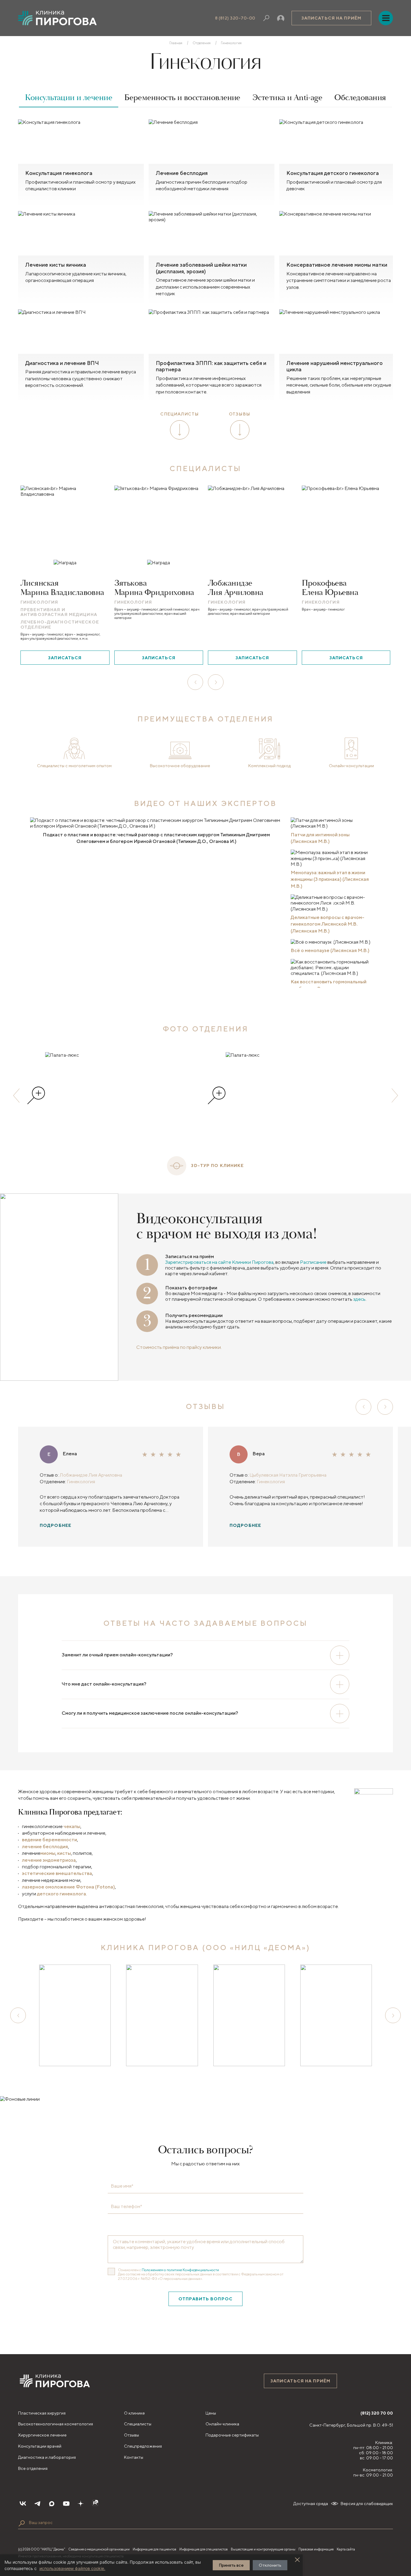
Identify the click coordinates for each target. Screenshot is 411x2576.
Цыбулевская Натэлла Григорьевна (288, 1475)
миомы (48, 1853)
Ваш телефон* (126, 2207)
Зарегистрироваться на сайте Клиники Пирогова (219, 1262)
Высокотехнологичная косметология (56, 2424)
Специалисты (138, 2424)
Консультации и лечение (69, 98)
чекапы (72, 1826)
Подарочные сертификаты (232, 2435)
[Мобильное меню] (386, 18)
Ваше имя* (122, 2186)
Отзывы (131, 2435)
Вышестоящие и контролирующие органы (263, 2549)
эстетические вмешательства (57, 1873)
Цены (211, 2413)
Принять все (231, 2565)
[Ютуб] (66, 2504)
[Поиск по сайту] (22, 2523)
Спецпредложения (143, 2446)
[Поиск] (266, 18)
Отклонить (270, 2565)
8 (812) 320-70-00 (235, 18)
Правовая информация (316, 2549)
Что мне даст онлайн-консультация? (104, 1684)
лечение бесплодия (45, 1847)
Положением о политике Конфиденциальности (180, 2270)
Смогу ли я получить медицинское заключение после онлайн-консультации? (150, 1713)
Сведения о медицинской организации (99, 2549)
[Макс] (52, 2504)
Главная (176, 43)
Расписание (313, 1262)
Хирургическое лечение (42, 2435)
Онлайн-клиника (222, 2424)
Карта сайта (346, 2549)
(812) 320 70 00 (377, 2413)
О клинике (134, 2413)
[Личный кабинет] (281, 18)
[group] (115, 1095)
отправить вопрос (205, 2299)
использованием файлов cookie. (72, 2568)
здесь (359, 1299)
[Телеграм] (37, 2504)
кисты (64, 1853)
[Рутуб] (95, 2504)
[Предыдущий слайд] (16, 1095)
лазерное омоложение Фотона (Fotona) (68, 1887)
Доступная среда (311, 2504)
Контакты (134, 2457)
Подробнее (56, 1525)
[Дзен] (81, 2504)
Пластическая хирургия (42, 2413)
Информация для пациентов (155, 2549)
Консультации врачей (40, 2446)
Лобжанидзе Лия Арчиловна (91, 1475)
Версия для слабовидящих (367, 2504)
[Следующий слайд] (395, 1095)
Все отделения (33, 2468)
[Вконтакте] (23, 2504)
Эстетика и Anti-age (287, 98)
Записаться (65, 658)
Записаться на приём (331, 18)
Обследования (360, 98)
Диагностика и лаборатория (47, 2457)
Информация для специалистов (204, 2549)
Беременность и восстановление (182, 98)
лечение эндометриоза (49, 1860)
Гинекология (81, 1482)
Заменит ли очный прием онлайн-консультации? (117, 1655)
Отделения (202, 43)
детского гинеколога (62, 1894)
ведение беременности (49, 1840)
